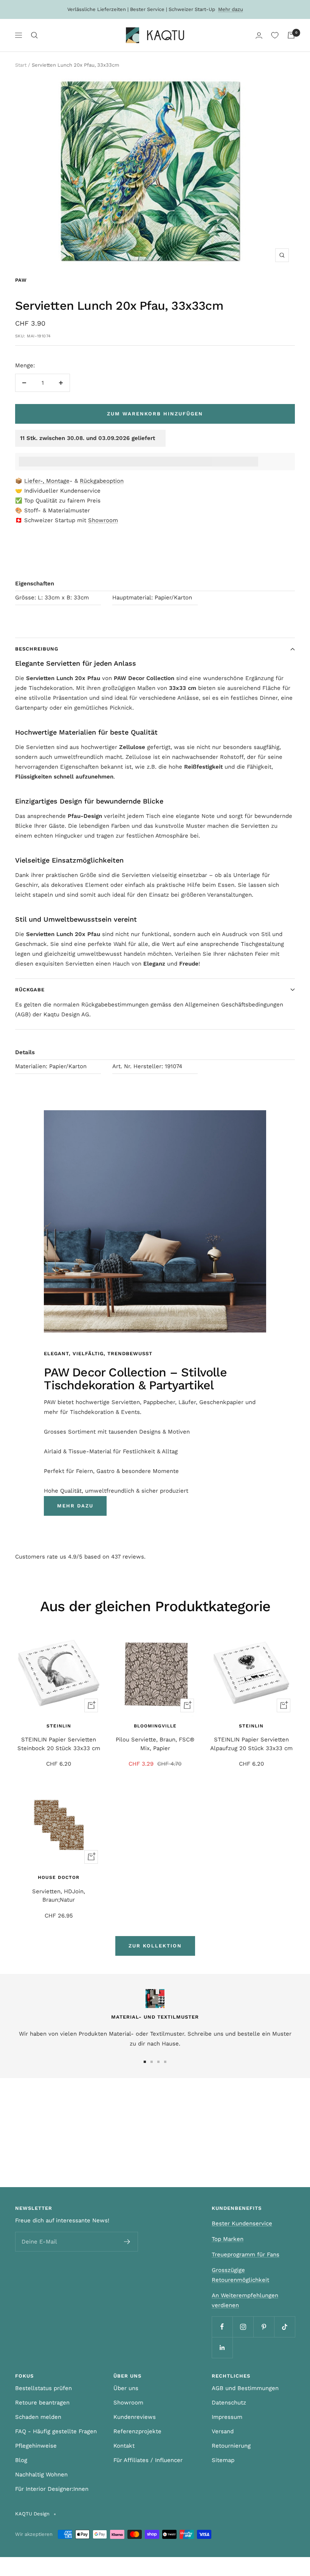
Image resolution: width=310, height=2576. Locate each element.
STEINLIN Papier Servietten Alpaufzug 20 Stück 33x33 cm (251, 1744)
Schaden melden (38, 2417)
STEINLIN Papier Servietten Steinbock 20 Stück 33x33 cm (59, 1744)
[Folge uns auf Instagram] (243, 2327)
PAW (21, 280)
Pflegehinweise (36, 2446)
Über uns (126, 2388)
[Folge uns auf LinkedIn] (222, 2347)
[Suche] (34, 35)
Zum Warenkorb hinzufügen (155, 414)
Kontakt (124, 2446)
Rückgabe (30, 990)
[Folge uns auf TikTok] (284, 2327)
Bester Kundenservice (242, 2223)
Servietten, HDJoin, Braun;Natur (59, 1896)
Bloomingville (155, 1726)
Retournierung (231, 2446)
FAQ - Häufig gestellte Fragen (56, 2431)
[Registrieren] (127, 2242)
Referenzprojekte (137, 2431)
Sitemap (223, 2460)
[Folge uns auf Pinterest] (264, 2327)
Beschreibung (37, 649)
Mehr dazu (231, 9)
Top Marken (228, 2239)
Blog (21, 2460)
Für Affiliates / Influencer (148, 2460)
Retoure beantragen (42, 2403)
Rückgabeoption (102, 481)
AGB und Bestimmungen (245, 2388)
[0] (275, 35)
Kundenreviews (135, 2417)
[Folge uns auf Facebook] (222, 2327)
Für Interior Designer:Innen (52, 2489)
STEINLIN (59, 1726)
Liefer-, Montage (47, 481)
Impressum (227, 2417)
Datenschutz (229, 2403)
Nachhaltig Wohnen (41, 2475)
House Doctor (59, 1877)
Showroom (103, 520)
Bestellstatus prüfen (43, 2388)
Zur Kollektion (155, 1946)
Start (21, 65)
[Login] (259, 35)
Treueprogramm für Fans (246, 2255)
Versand (223, 2431)
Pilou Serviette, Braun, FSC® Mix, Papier (155, 1744)
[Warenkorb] (291, 35)
